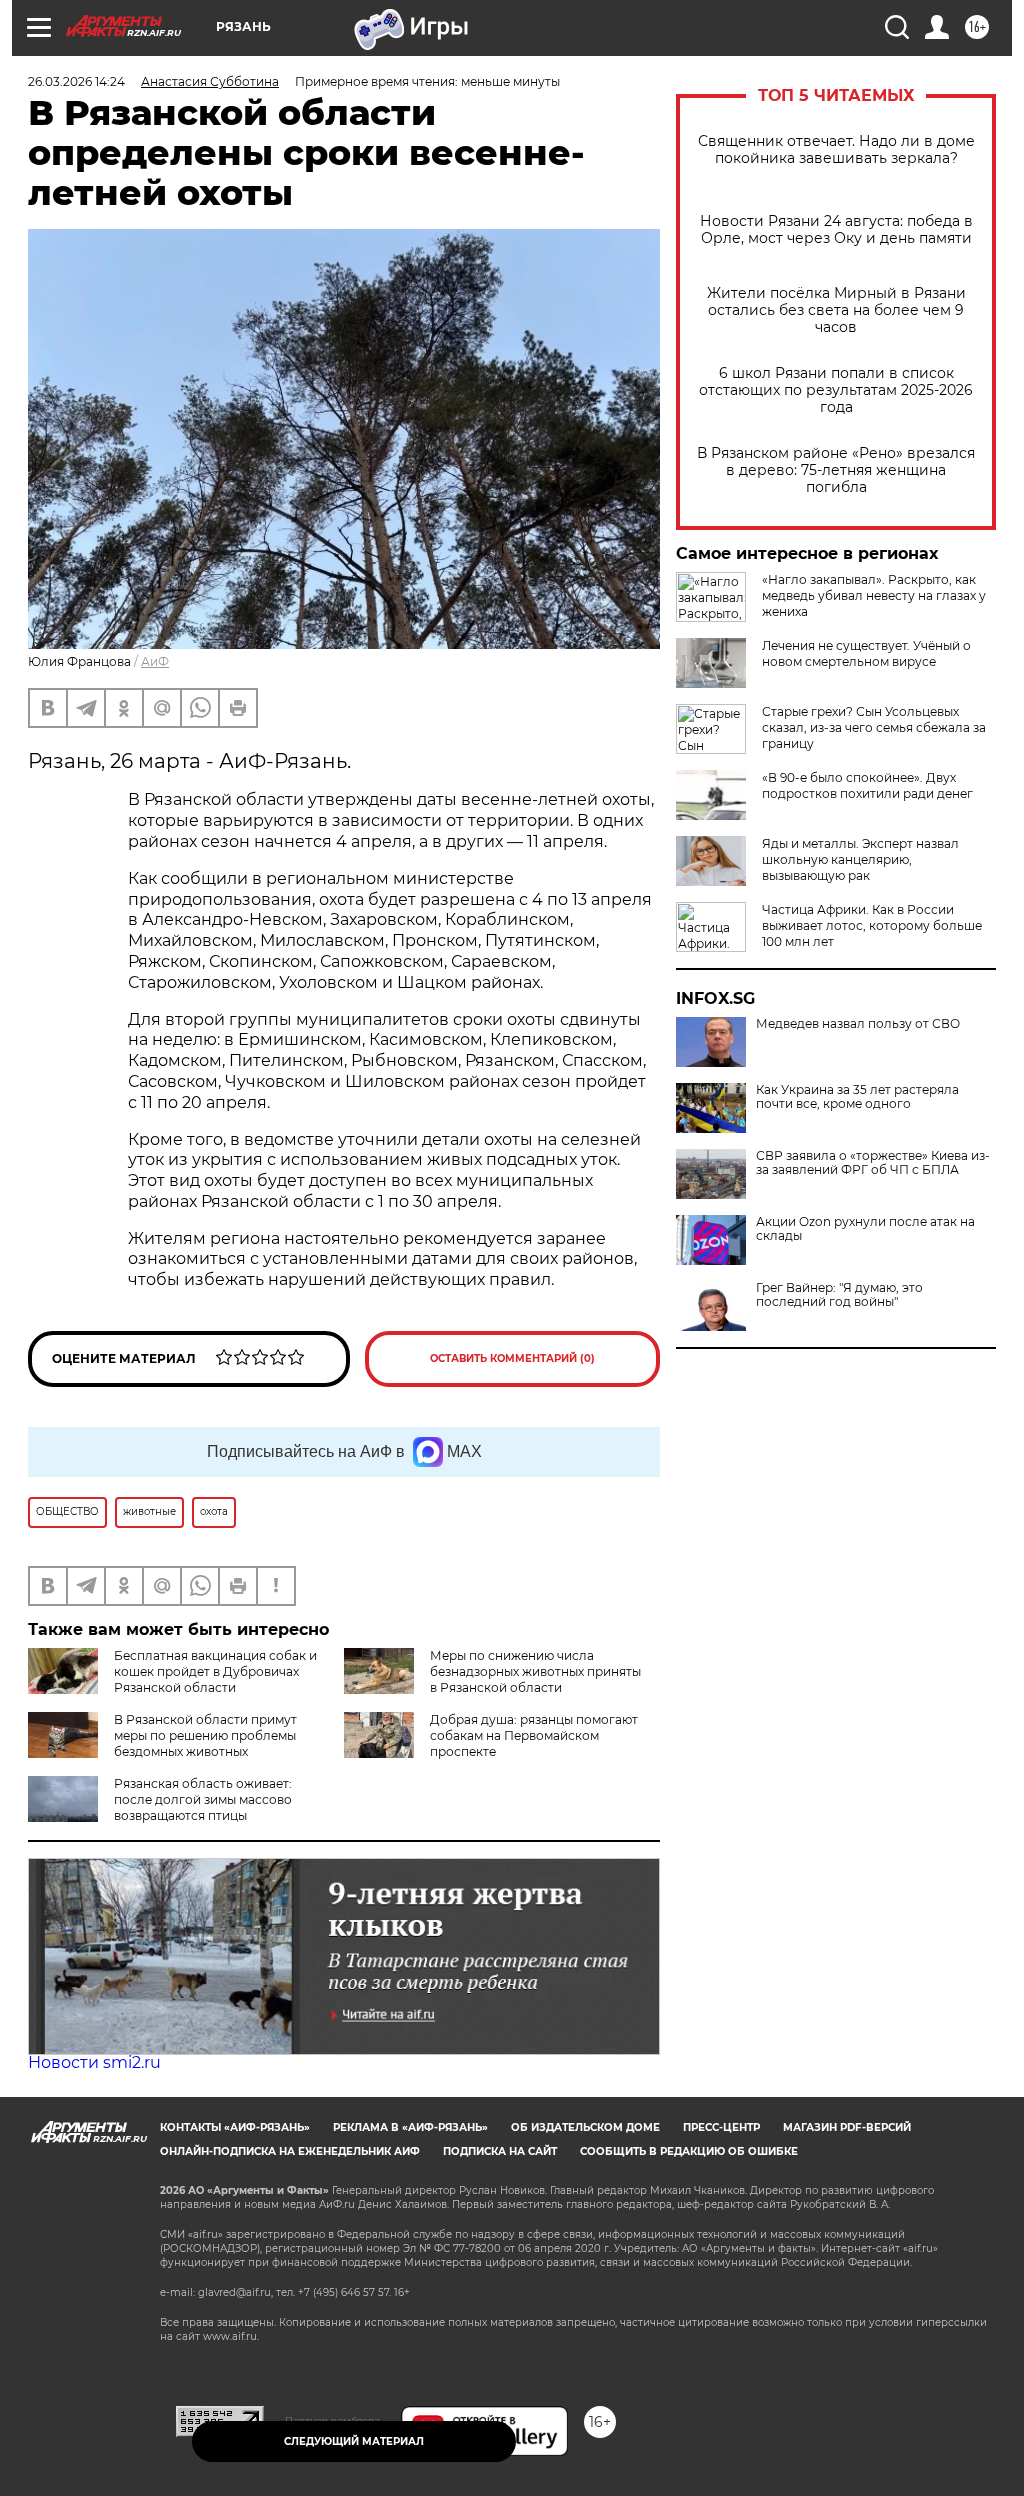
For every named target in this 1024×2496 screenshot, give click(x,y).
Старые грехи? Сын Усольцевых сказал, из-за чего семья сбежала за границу (874, 727)
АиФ (155, 661)
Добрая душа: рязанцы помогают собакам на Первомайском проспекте (534, 1735)
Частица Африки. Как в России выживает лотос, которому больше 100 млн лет (872, 925)
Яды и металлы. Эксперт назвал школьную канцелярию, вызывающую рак (860, 859)
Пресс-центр (721, 2127)
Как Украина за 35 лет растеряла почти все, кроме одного (857, 1097)
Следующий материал (354, 2441)
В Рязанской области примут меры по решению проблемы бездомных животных (205, 1735)
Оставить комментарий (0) (512, 1358)
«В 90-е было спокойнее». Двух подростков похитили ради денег (867, 785)
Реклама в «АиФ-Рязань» (410, 2127)
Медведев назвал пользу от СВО (858, 1024)
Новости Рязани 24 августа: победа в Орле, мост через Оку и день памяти (836, 230)
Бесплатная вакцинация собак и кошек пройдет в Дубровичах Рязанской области (215, 1671)
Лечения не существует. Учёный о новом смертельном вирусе (866, 653)
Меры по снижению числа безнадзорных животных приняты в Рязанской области (535, 1671)
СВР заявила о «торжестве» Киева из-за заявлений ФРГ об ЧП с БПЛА (873, 1163)
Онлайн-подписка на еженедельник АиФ (290, 2151)
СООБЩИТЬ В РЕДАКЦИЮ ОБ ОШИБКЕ (689, 2151)
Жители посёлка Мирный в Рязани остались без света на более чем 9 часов (836, 310)
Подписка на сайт (500, 2151)
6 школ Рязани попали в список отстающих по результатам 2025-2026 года (836, 390)
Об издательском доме (585, 2127)
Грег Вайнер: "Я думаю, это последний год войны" (839, 1295)
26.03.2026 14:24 (76, 81)
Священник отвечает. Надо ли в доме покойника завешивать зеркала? (836, 150)
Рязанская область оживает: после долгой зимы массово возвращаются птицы (203, 1799)
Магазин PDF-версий (847, 2127)
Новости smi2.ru (94, 2062)
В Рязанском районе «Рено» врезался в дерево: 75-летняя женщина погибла (836, 470)
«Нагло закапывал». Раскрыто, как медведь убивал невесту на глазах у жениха (874, 595)
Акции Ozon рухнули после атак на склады (865, 1229)
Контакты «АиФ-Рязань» (235, 2127)
